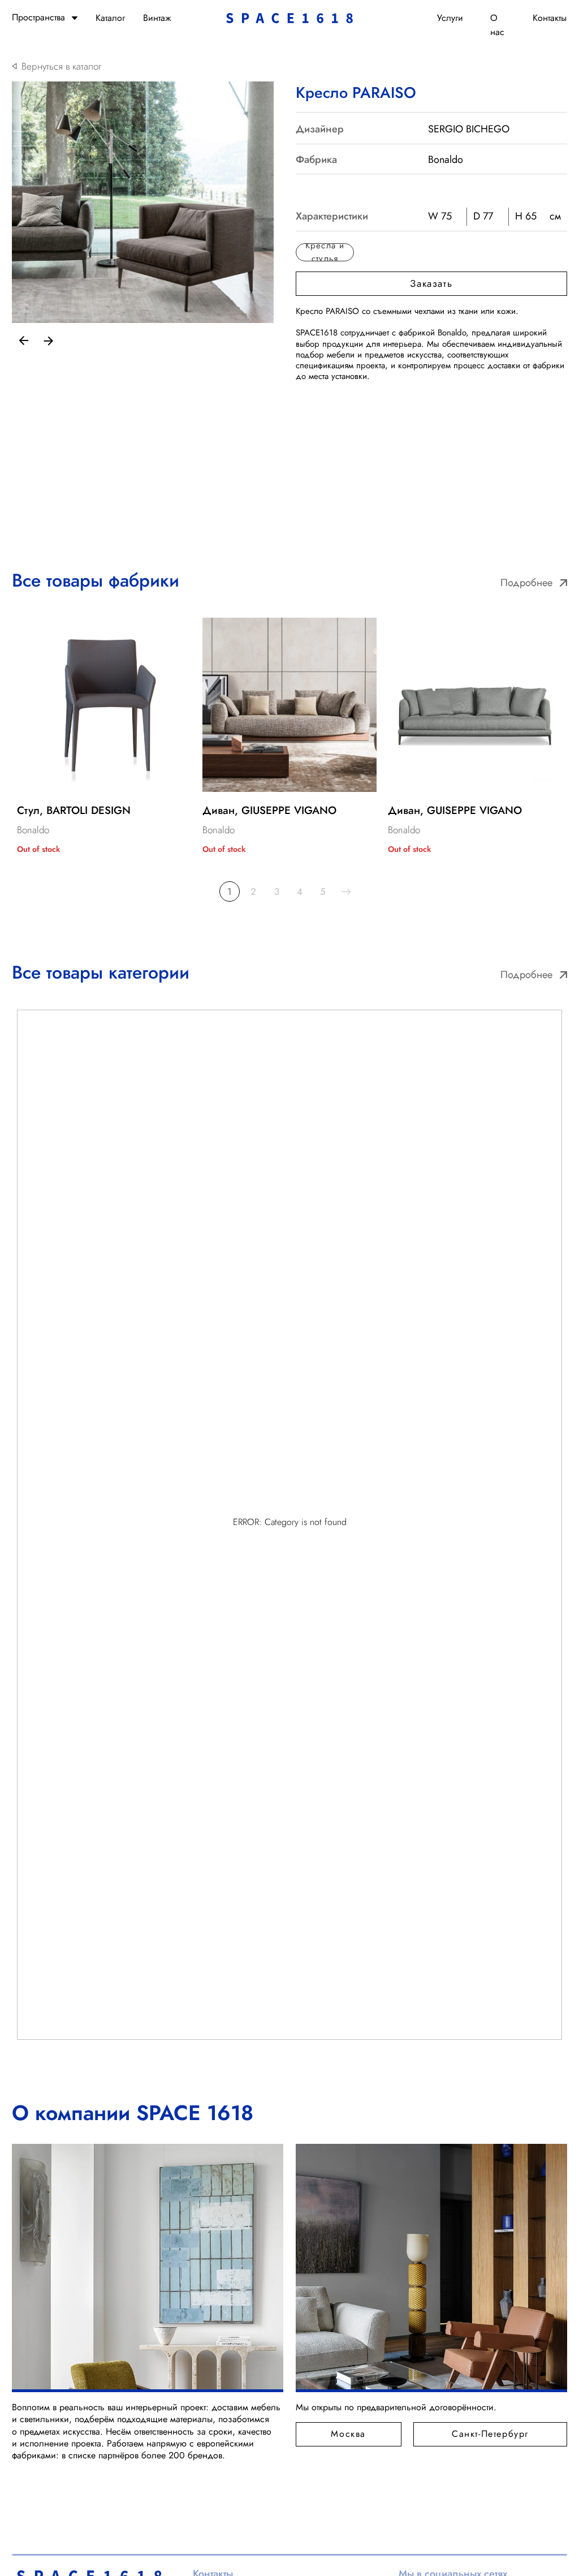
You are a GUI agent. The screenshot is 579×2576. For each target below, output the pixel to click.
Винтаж (157, 18)
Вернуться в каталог (61, 66)
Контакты (550, 18)
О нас (497, 25)
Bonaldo (446, 160)
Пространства (38, 17)
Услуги (450, 18)
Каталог (110, 18)
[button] (431, 284)
